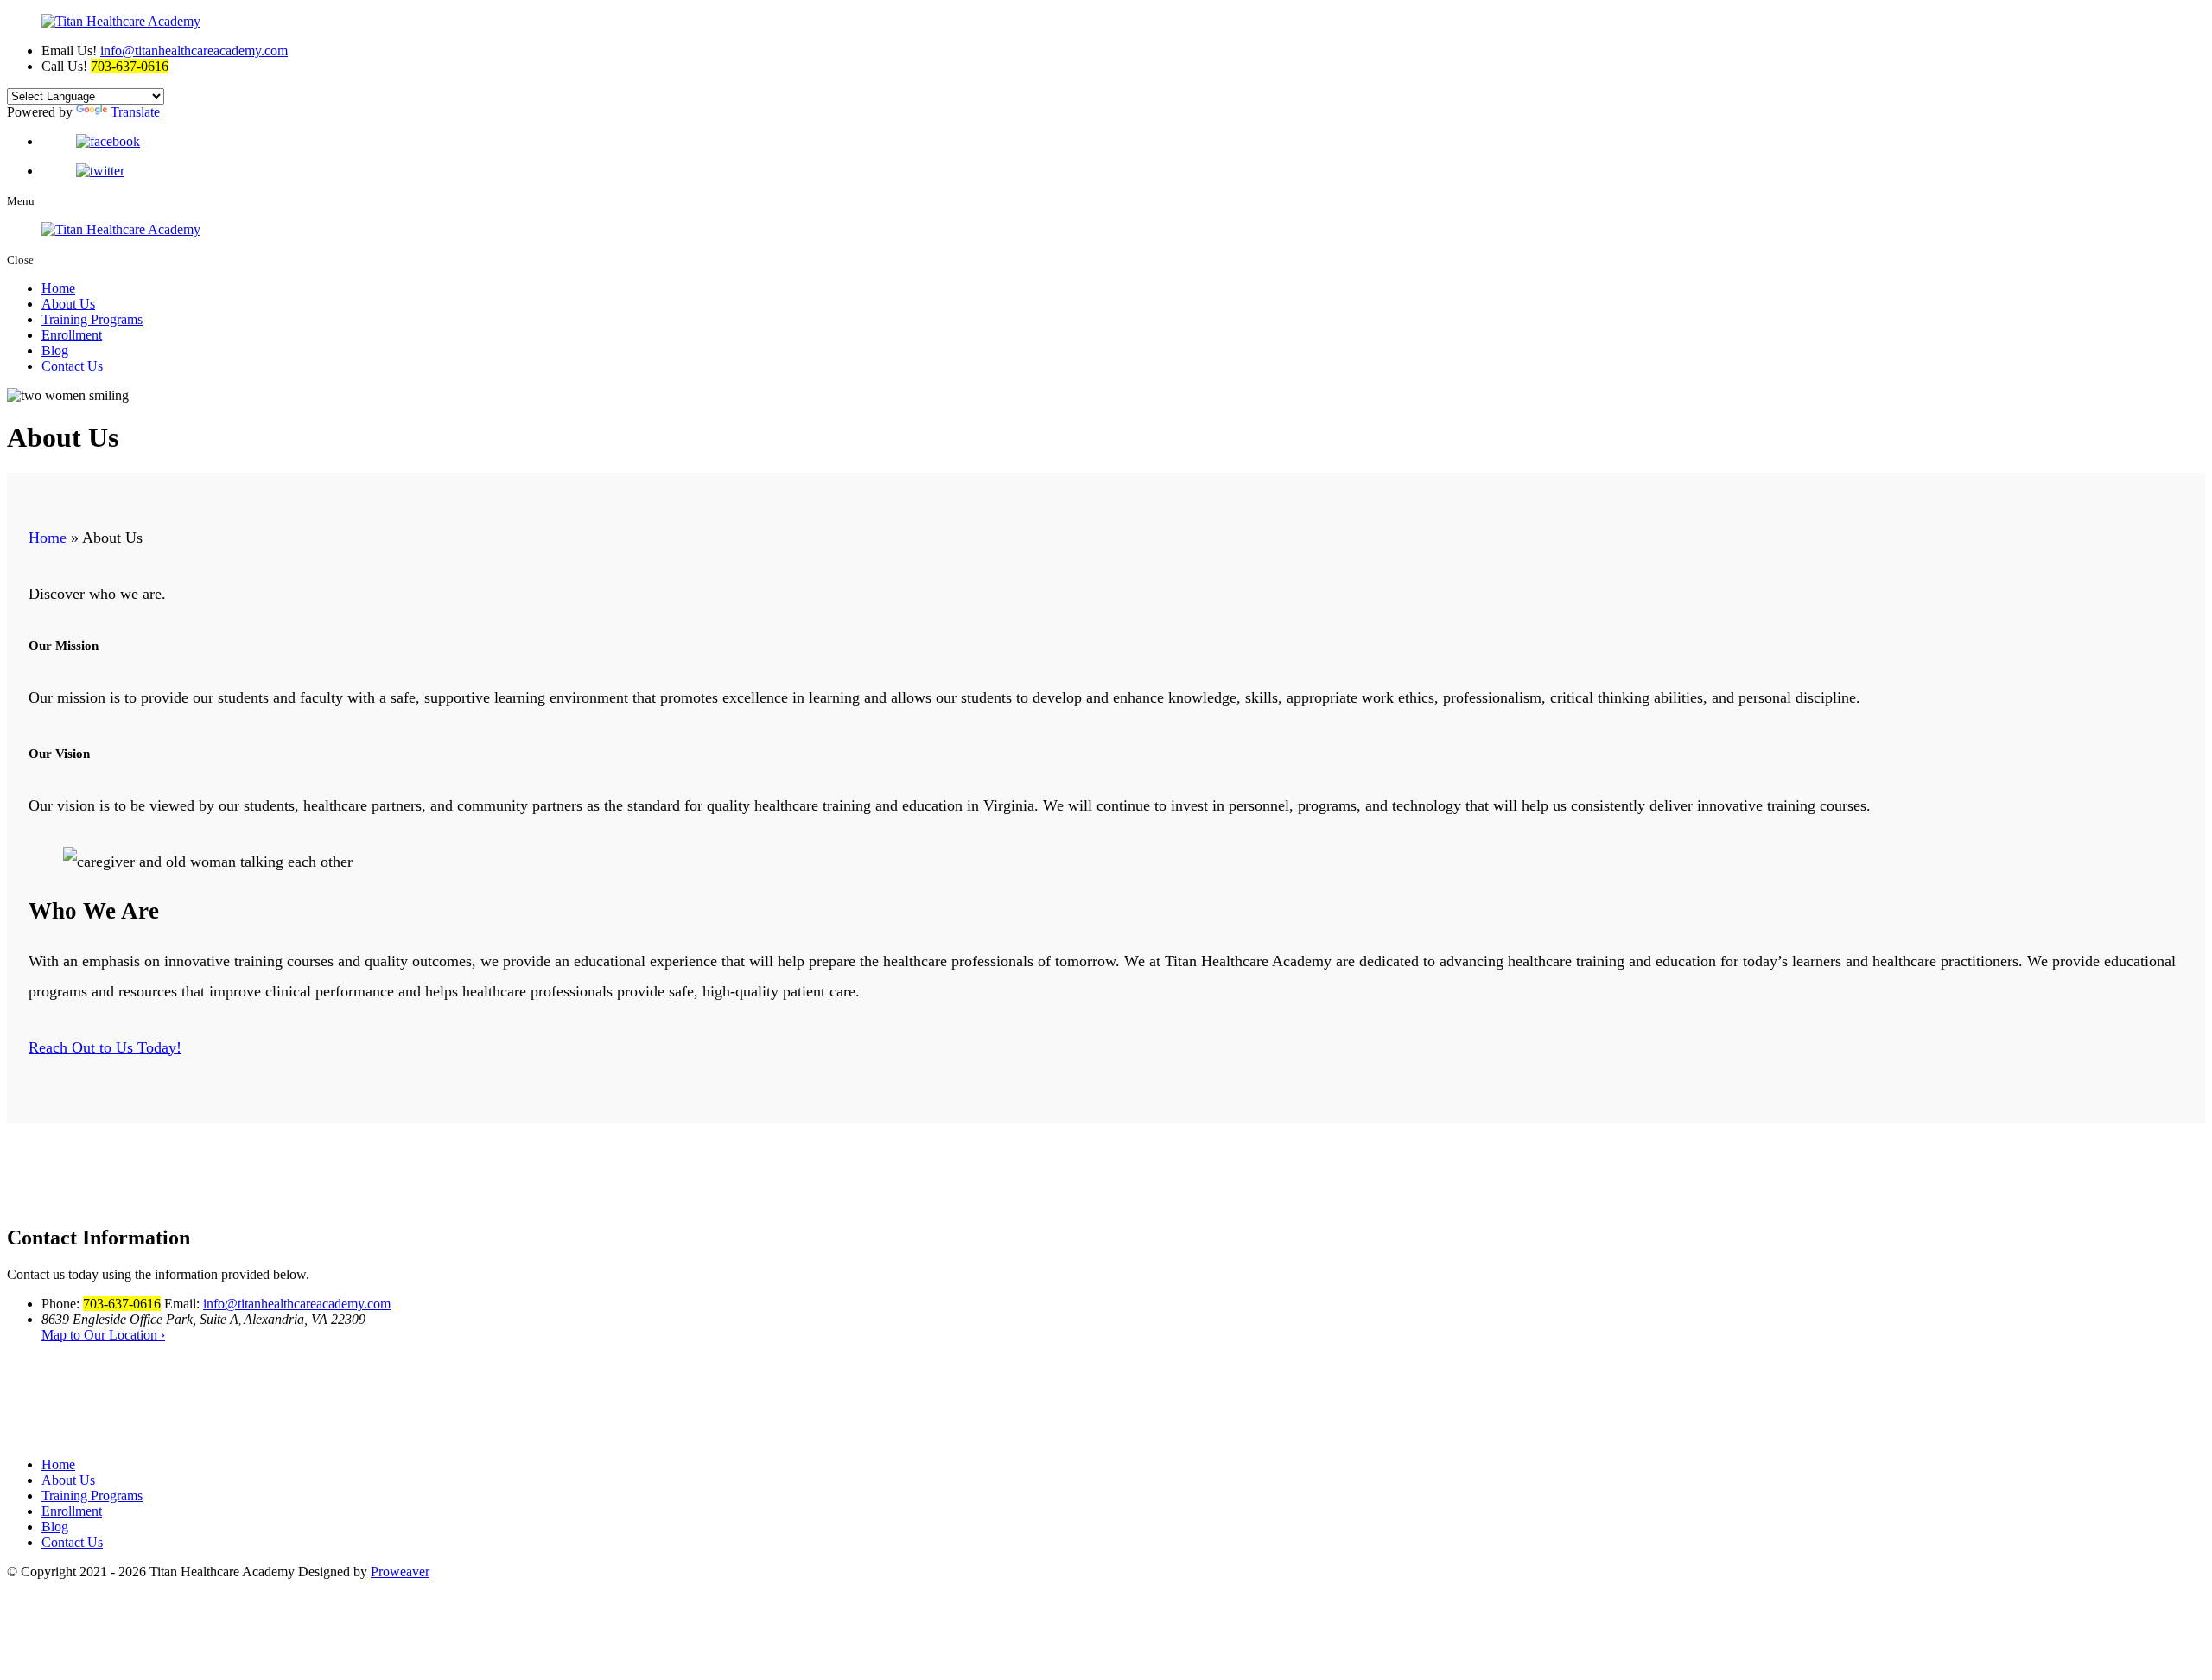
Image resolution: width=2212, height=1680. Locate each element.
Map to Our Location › (103, 1335)
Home (58, 288)
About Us (68, 304)
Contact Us (72, 366)
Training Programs (92, 319)
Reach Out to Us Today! (105, 1047)
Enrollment (72, 335)
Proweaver (400, 1572)
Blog (55, 350)
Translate (135, 112)
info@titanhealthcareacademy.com (194, 51)
